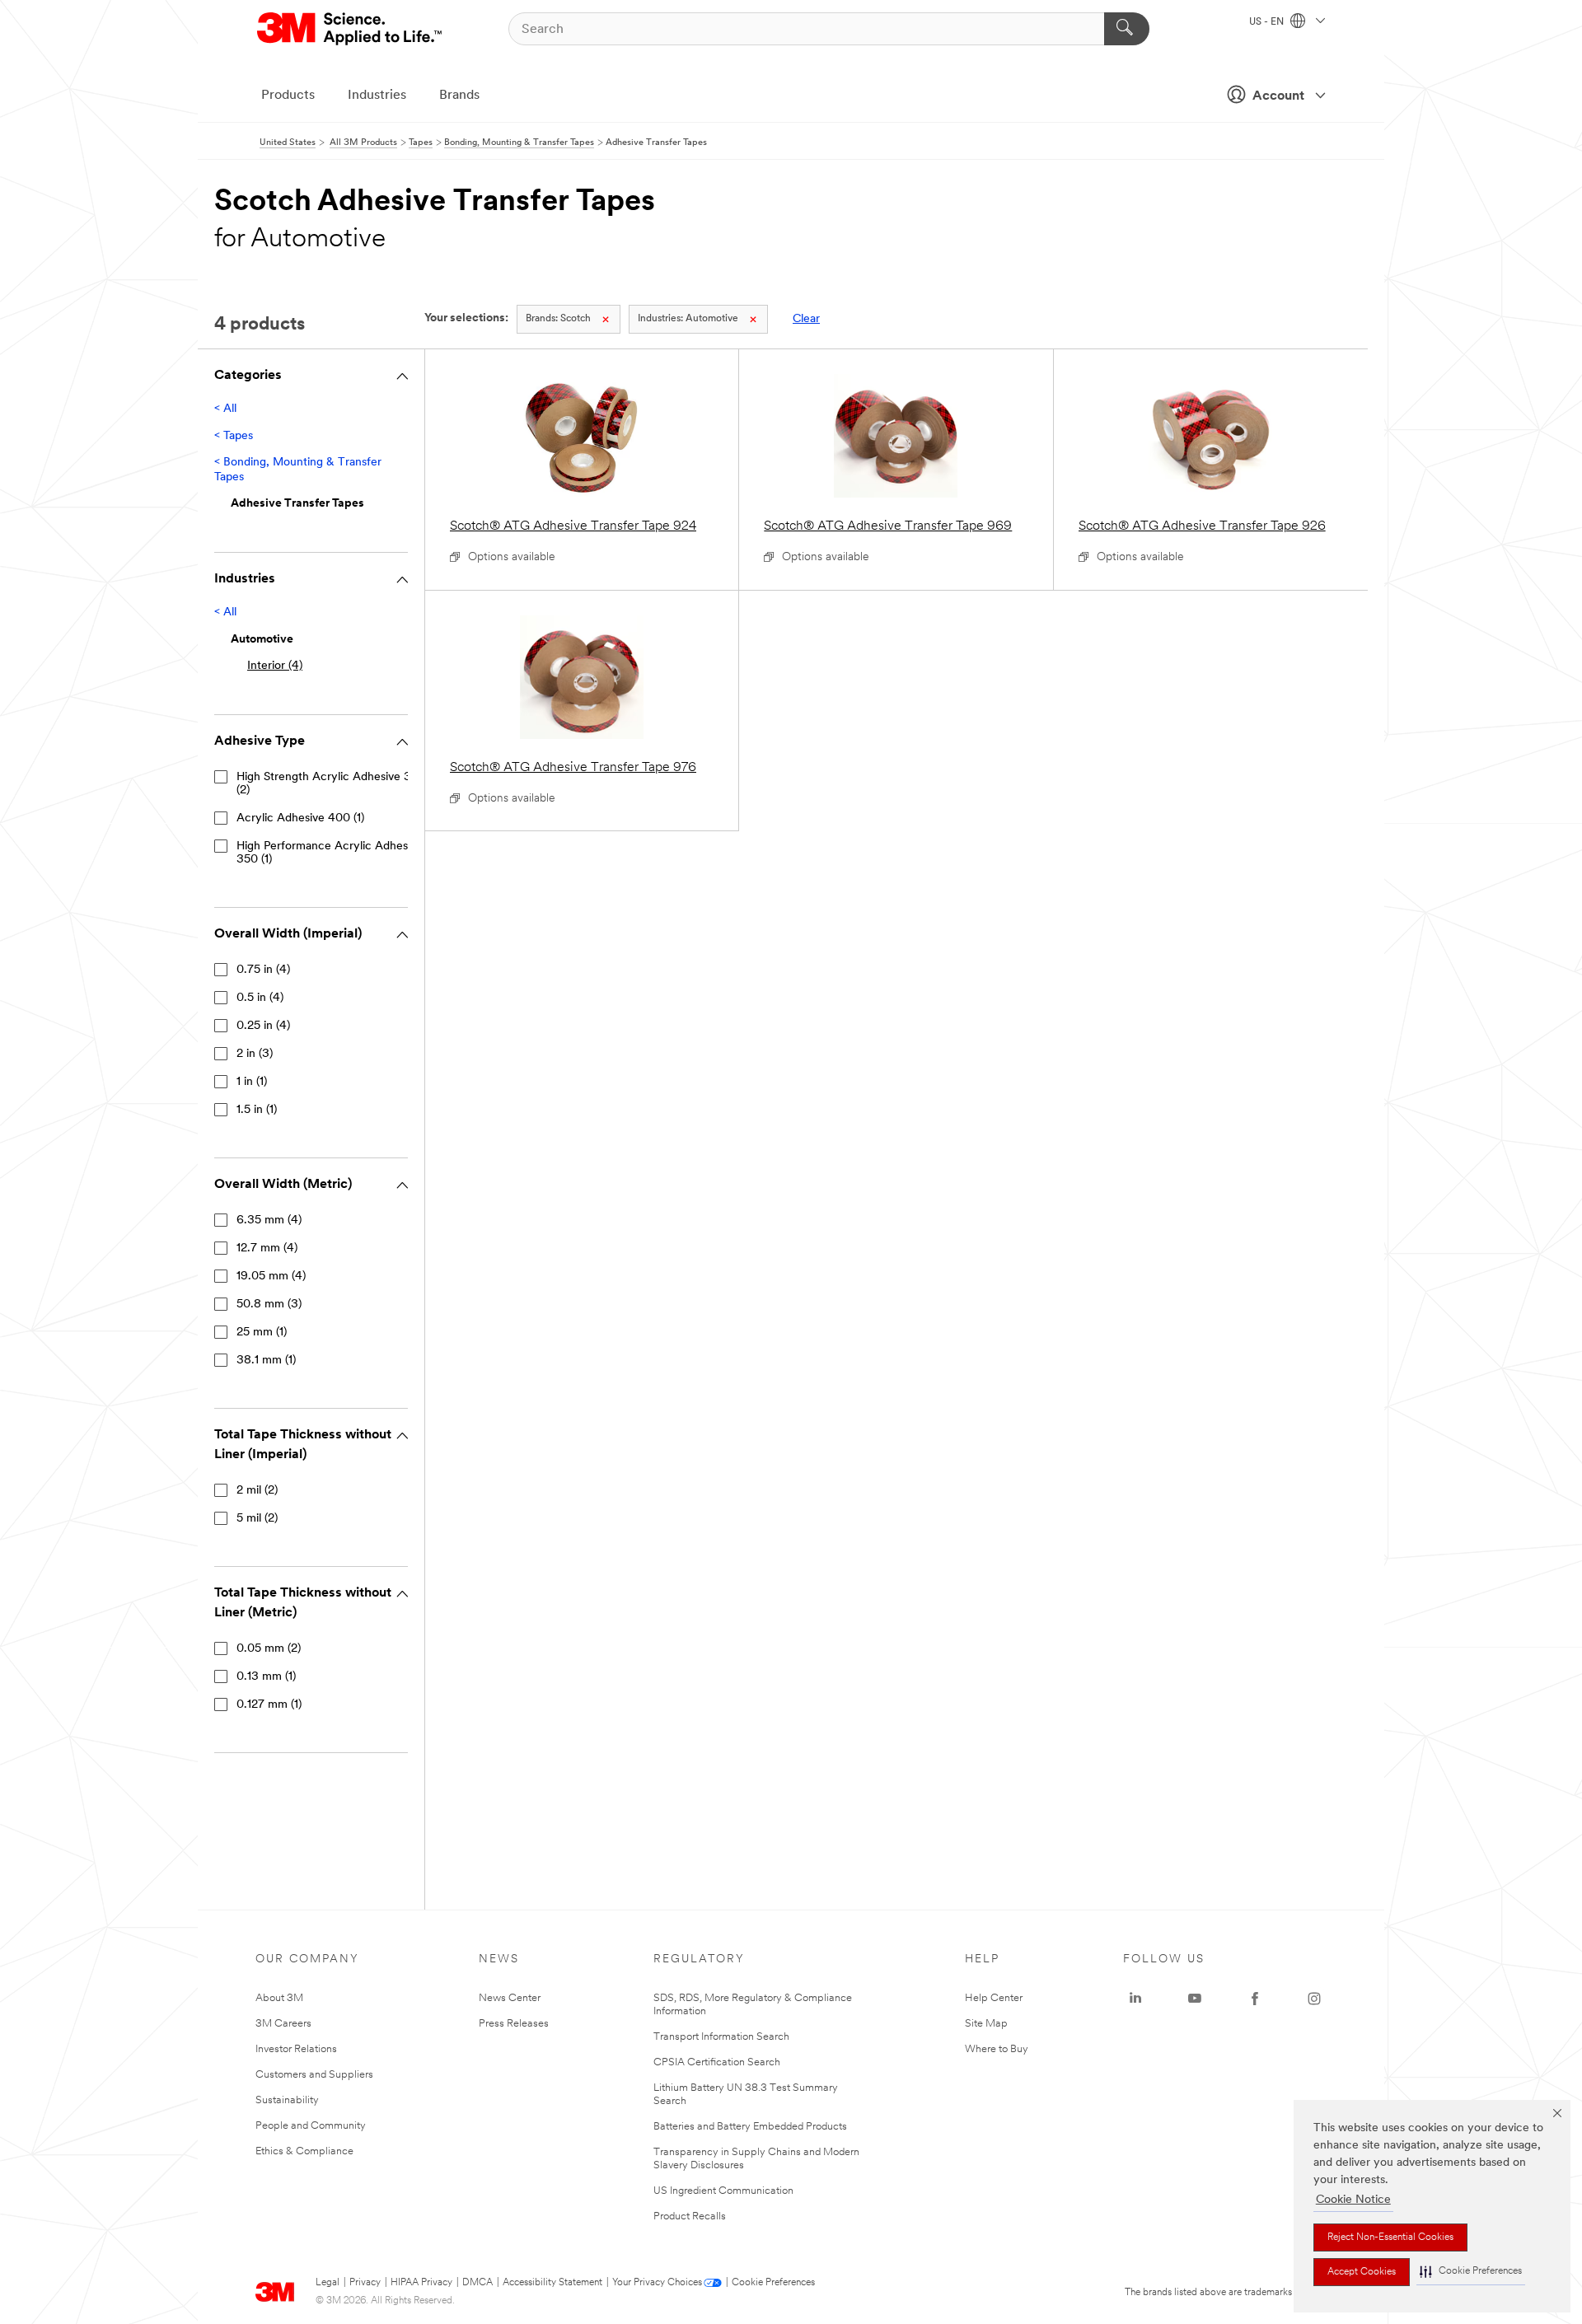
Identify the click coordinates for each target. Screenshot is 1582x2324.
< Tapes (234, 436)
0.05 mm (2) (269, 1649)
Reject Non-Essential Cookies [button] (1390, 2237)
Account (1278, 96)
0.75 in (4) (263, 970)
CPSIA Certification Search (717, 2062)
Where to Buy (997, 2049)
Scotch (558, 319)
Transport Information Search (721, 2037)
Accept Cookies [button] (1362, 2272)
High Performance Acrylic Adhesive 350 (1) (330, 853)
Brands (459, 96)
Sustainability (287, 2100)
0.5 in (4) (260, 998)
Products (288, 96)
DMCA (477, 2283)
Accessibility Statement (552, 2283)
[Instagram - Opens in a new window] (1314, 1999)
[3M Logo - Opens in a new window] (351, 29)
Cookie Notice (1353, 2200)
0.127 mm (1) (269, 1705)
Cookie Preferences (773, 2283)
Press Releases (514, 2024)
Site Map (986, 2024)
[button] (1471, 2272)
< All (225, 409)
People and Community (311, 2126)
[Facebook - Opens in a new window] (1255, 1999)
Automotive (688, 319)
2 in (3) (255, 1054)
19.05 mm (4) (271, 1277)
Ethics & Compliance (304, 2151)
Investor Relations (296, 2049)
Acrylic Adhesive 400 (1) (300, 818)
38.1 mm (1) (266, 1361)
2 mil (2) (257, 1491)
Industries (377, 96)
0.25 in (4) (263, 1026)
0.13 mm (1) (266, 1677)
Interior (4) (275, 666)
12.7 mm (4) (267, 1249)
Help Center (994, 1998)
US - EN (1268, 22)
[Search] (1127, 29)
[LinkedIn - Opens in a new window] (1135, 1999)
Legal (328, 2283)
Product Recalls (690, 2216)
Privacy (365, 2283)
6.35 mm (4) (269, 1220)
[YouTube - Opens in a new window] (1195, 1999)
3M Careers (283, 2024)
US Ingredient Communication (723, 2191)
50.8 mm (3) (269, 1305)
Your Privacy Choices (657, 2283)
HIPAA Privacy (421, 2283)
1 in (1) (252, 1082)
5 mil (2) (257, 1519)
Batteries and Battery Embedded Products (750, 2127)
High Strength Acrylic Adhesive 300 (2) (331, 784)
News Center (510, 1998)
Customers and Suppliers (314, 2075)
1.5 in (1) (257, 1110)
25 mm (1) (262, 1333)
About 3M (279, 1998)
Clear (806, 319)
